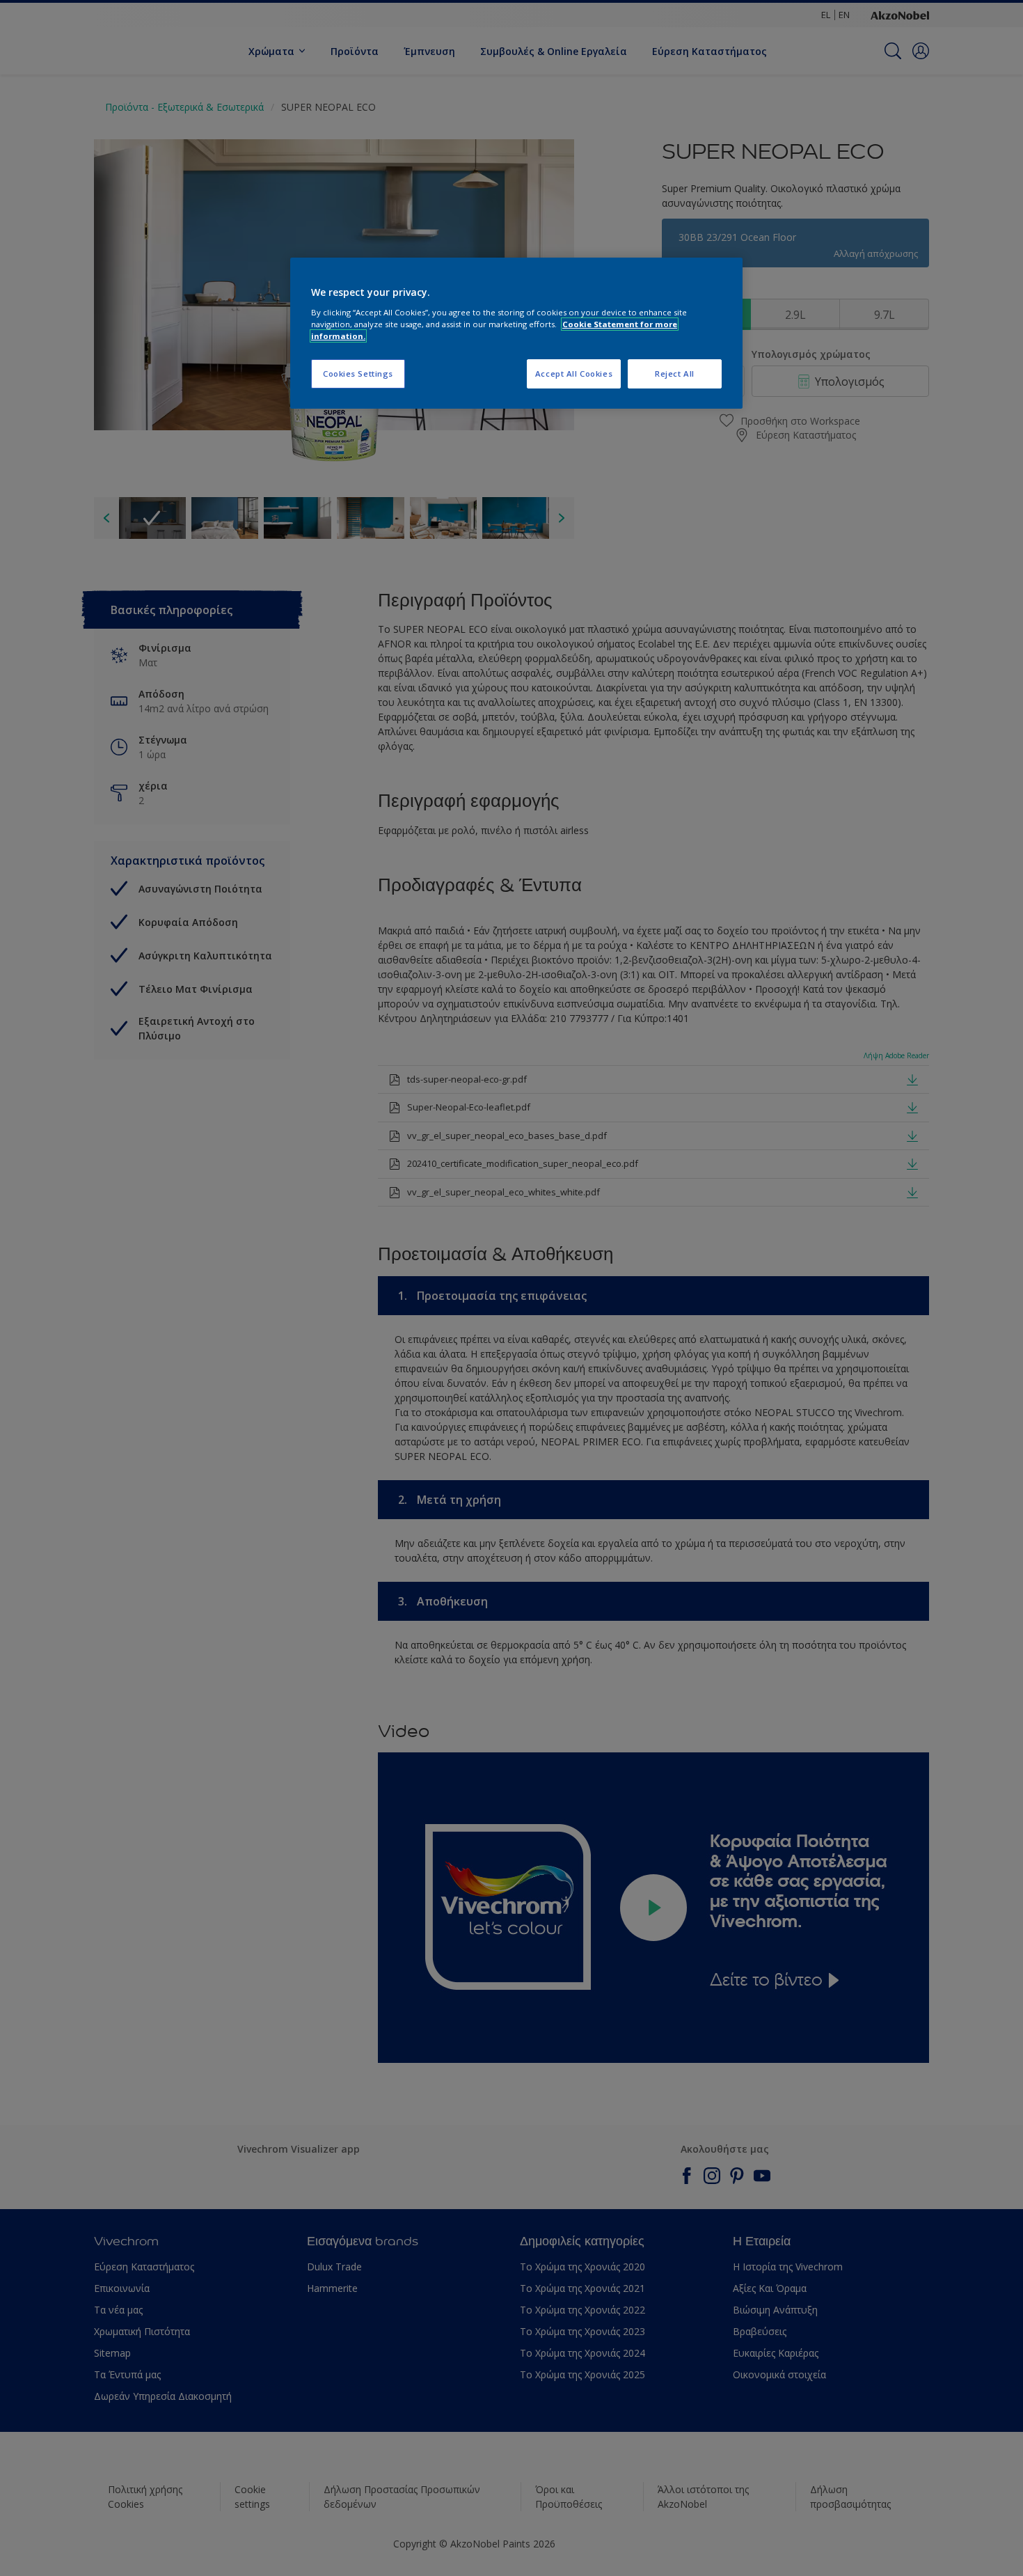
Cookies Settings (358, 374)
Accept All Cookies (574, 374)
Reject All (675, 374)
